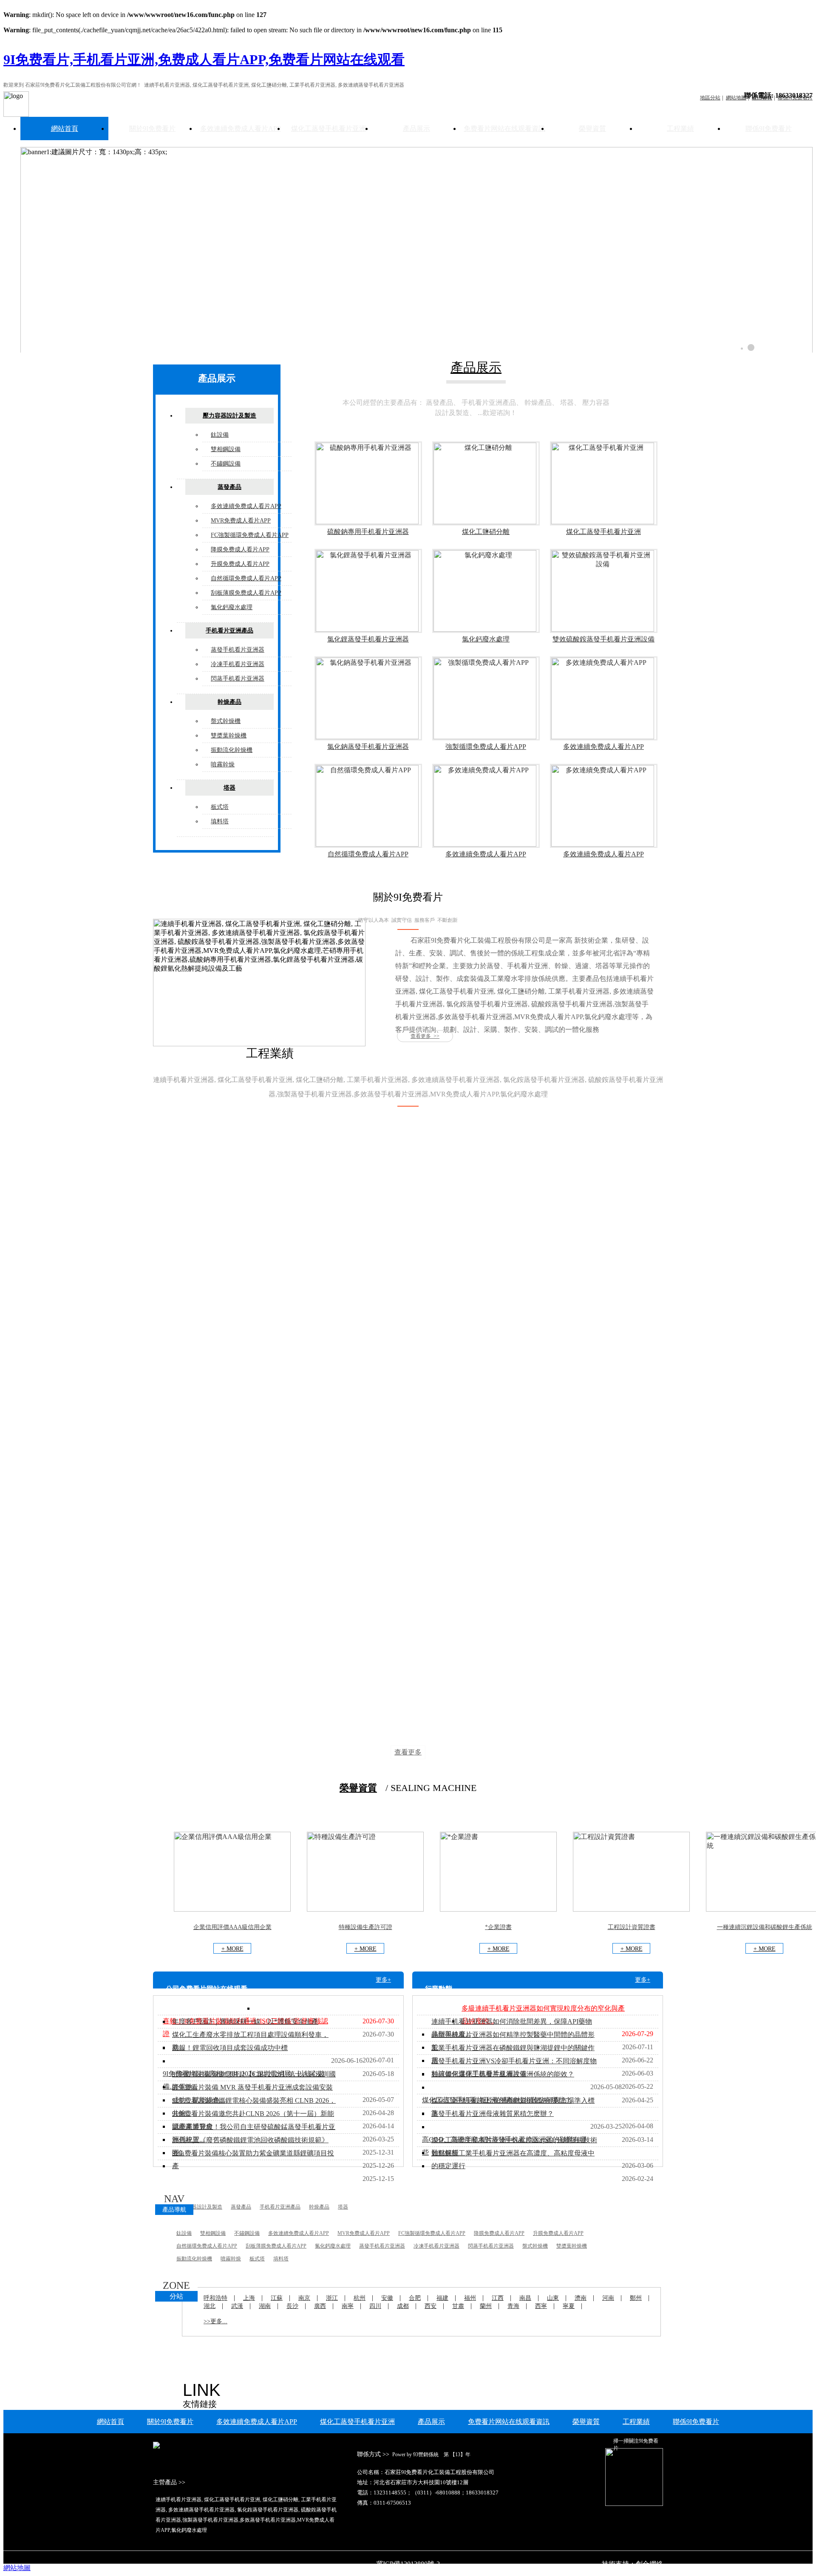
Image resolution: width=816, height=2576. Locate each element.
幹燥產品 (229, 702)
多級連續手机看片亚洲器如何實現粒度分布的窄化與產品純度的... (543, 2015)
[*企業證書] (498, 1909)
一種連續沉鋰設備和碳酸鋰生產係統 (765, 1927)
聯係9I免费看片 (769, 129)
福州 (470, 2298)
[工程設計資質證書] (631, 1909)
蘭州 (486, 2306)
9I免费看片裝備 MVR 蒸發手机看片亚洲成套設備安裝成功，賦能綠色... (252, 2094)
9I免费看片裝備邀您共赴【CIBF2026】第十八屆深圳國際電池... (254, 2080)
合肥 (415, 2298)
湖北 (210, 2306)
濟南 (581, 2298)
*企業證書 (498, 1927)
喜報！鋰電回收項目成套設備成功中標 (230, 2048)
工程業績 (680, 129)
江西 (498, 2298)
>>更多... (215, 2321)
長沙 (292, 2306)
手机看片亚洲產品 (229, 631)
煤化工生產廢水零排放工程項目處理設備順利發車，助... (250, 2041)
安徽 (387, 2298)
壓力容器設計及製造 (229, 416)
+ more (232, 1949)
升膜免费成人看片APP (240, 564)
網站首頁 (65, 129)
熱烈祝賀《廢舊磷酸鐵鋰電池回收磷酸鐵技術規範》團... (250, 2146)
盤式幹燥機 (226, 721)
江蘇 (277, 2298)
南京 (304, 2298)
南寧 (348, 2306)
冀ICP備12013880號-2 (408, 2564)
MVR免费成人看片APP (241, 521)
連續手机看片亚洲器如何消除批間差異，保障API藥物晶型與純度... (512, 2028)
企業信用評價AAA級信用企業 (232, 1927)
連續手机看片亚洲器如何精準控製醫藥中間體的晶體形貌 (513, 2041)
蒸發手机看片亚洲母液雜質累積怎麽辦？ (493, 2114)
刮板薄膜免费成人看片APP (246, 593)
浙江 (332, 2298)
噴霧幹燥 (223, 764)
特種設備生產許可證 (365, 1927)
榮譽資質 (592, 129)
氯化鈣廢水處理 (232, 607)
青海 (513, 2306)
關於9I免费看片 (152, 129)
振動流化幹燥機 (232, 750)
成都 (403, 2306)
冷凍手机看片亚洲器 (238, 664)
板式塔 (220, 807)
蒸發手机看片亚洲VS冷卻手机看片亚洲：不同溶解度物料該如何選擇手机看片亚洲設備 (514, 2067)
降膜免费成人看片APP (240, 549)
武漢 (237, 2306)
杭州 (360, 2298)
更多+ (383, 1980)
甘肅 (458, 2306)
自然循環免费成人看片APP (246, 578)
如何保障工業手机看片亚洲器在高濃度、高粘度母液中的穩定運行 (513, 2159)
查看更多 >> (425, 1036)
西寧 (541, 2306)
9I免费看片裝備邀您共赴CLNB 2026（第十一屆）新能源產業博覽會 (253, 2120)
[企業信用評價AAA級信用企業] (232, 1909)
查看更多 (408, 1752)
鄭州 (636, 2298)
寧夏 (569, 2306)
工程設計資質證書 (632, 1927)
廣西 (320, 2306)
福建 (442, 2298)
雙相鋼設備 (226, 449)
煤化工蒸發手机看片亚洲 (329, 129)
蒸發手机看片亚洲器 (238, 650)
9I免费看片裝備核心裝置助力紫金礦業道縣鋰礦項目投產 (253, 2159)
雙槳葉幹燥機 (229, 736)
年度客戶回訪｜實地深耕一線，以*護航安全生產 (245, 2021)
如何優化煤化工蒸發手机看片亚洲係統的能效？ (503, 2074)
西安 (431, 2306)
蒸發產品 (229, 487)
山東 (553, 2298)
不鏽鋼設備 (226, 464)
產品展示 (416, 129)
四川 (375, 2306)
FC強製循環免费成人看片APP (250, 535)
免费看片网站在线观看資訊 (504, 129)
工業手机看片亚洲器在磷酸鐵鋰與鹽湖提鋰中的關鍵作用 (513, 2054)
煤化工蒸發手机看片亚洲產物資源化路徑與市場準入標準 (513, 2107)
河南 (608, 2298)
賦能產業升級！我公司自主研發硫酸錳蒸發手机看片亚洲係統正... (254, 2133)
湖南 (265, 2306)
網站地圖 (17, 2568)
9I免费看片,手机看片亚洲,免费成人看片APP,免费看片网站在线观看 (204, 59)
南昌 (525, 2298)
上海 (249, 2298)
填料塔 (220, 821)
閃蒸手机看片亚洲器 (238, 679)
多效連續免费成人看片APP (241, 129)
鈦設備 (220, 435)
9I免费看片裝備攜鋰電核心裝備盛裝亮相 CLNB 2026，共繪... (254, 2107)
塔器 (229, 788)
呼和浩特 (215, 2298)
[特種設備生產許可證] (365, 1909)
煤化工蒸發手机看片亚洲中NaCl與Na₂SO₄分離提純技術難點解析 (514, 2146)
